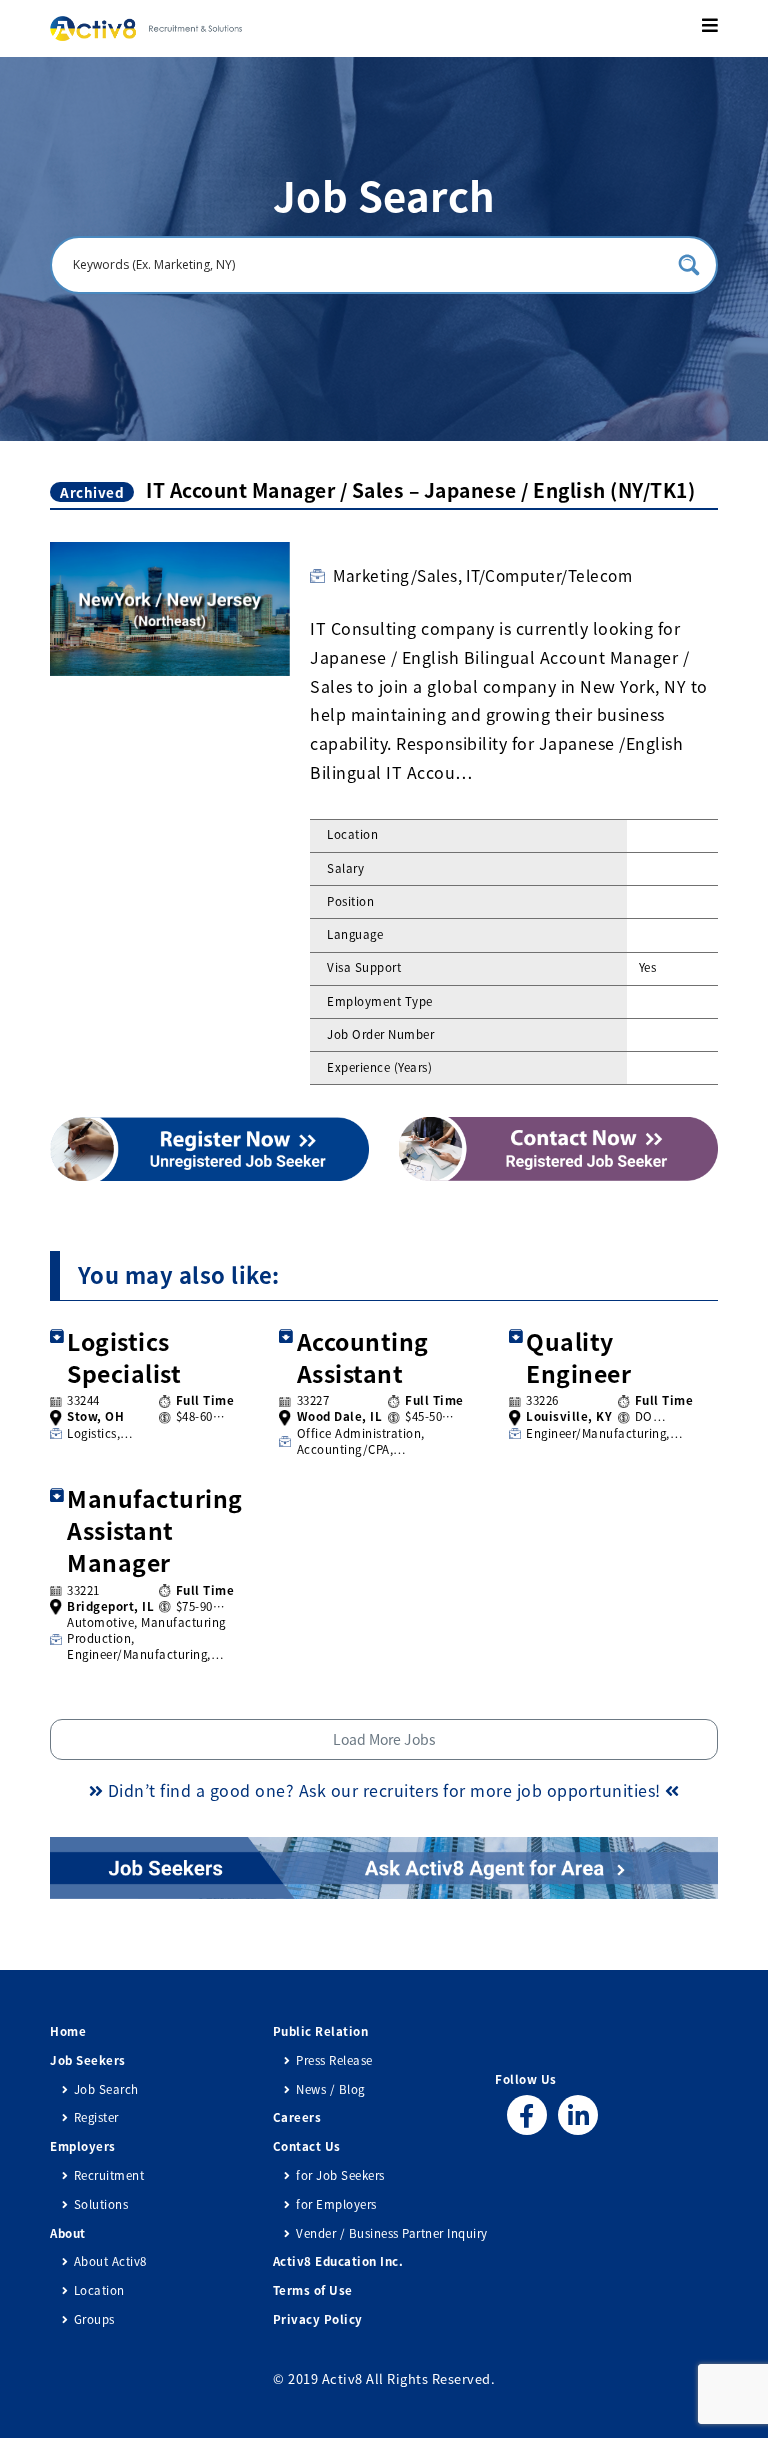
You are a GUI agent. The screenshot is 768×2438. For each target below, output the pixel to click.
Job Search (106, 2089)
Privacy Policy (318, 2319)
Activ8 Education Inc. (338, 2261)
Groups (94, 2319)
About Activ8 (110, 2261)
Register (96, 2117)
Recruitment (109, 2175)
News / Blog (330, 2089)
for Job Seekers (340, 2175)
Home (68, 2031)
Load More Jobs (384, 1739)
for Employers (336, 2204)
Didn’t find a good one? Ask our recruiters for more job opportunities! (384, 1790)
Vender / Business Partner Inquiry (392, 2233)
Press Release (334, 2060)
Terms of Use (313, 2290)
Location (99, 2290)
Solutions (101, 2204)
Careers (297, 2117)
